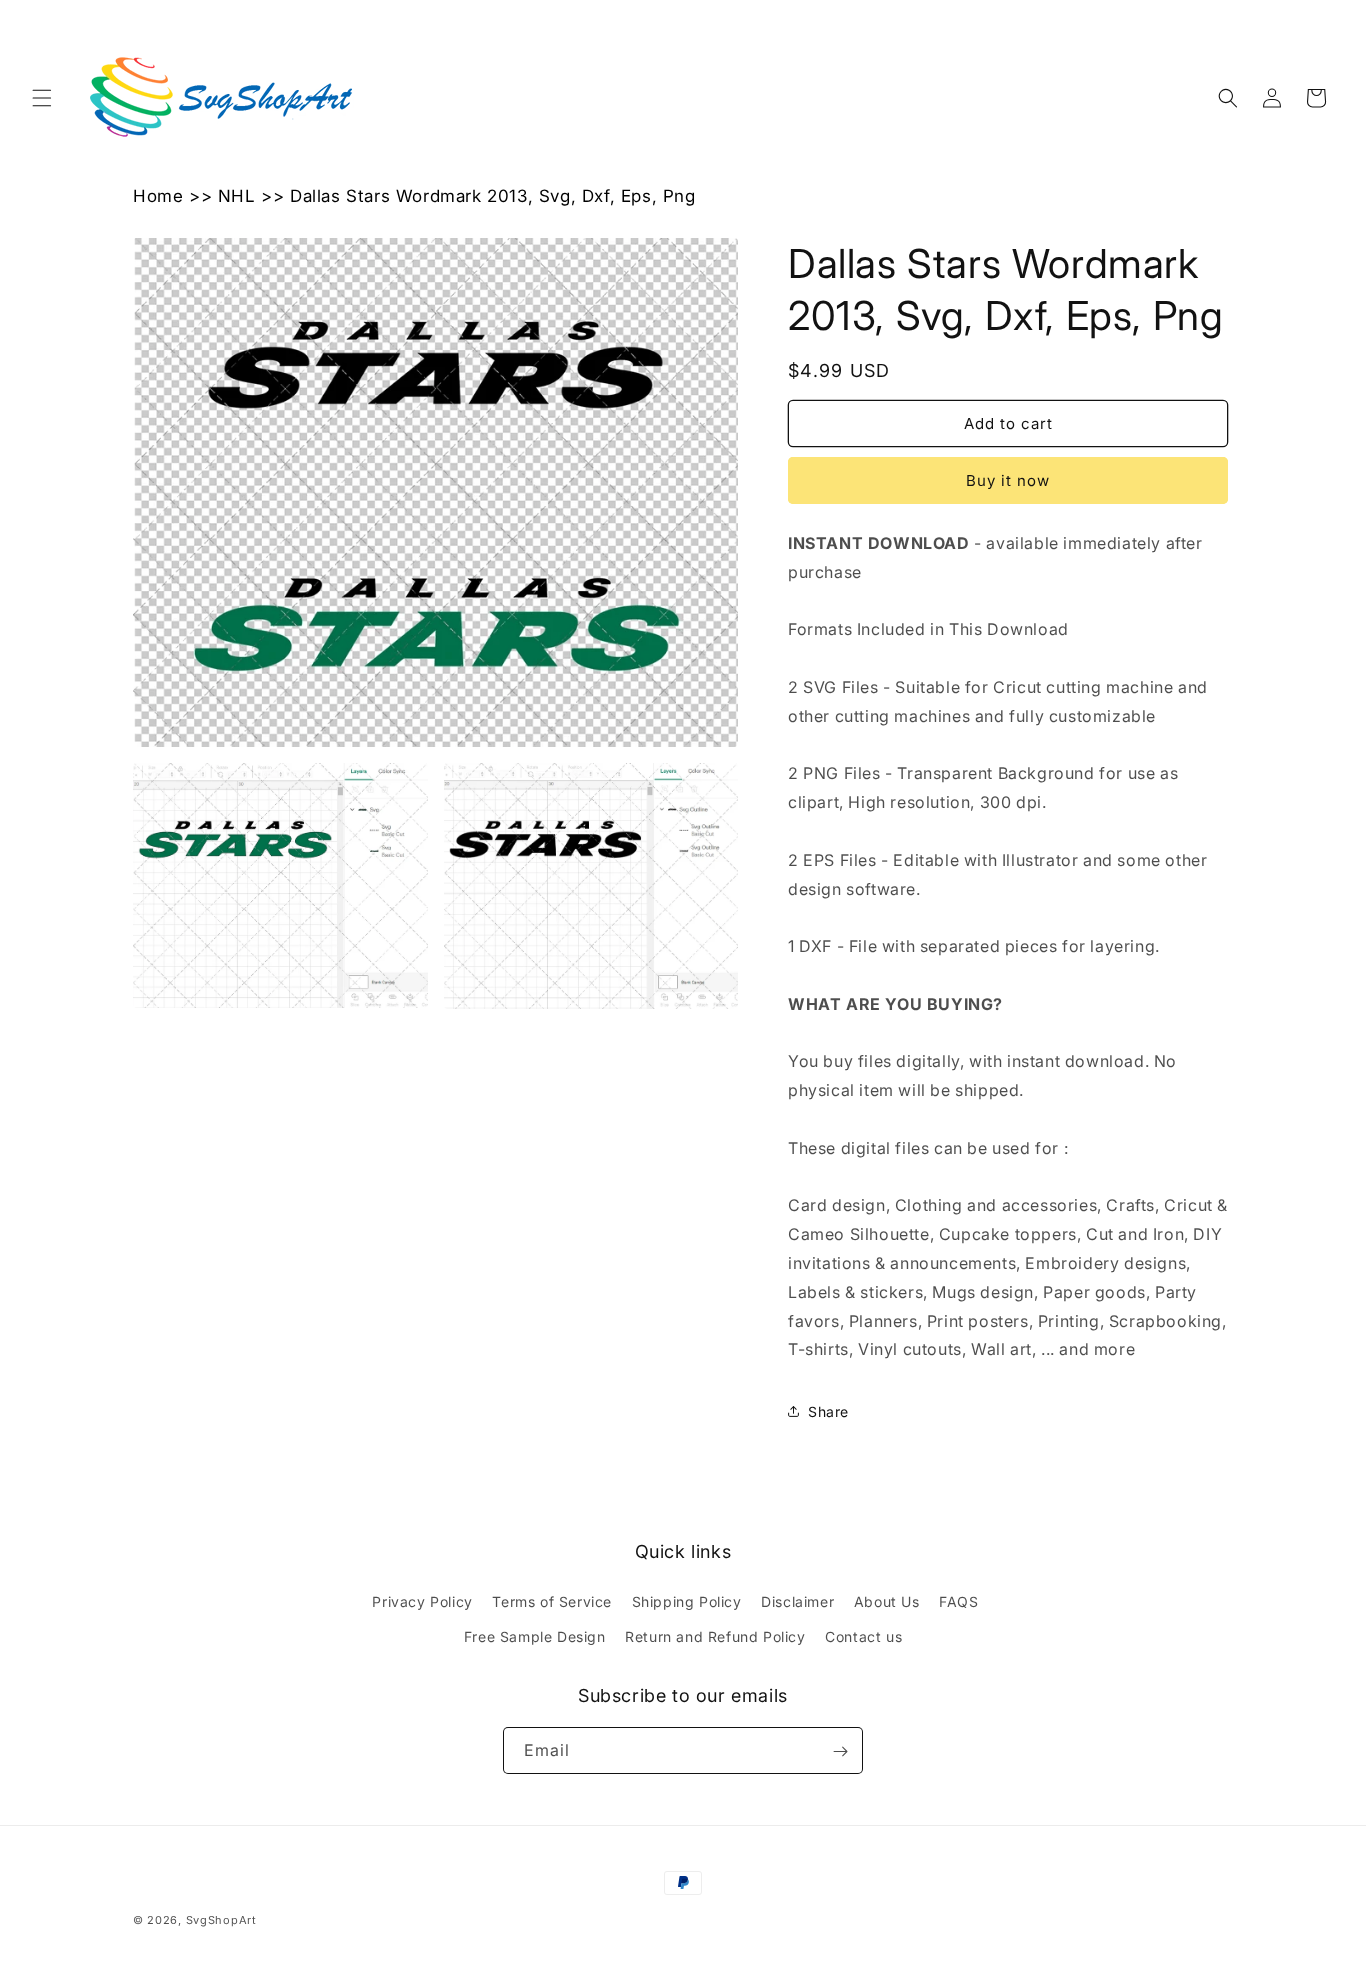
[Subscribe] (840, 1751)
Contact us (863, 1636)
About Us (887, 1601)
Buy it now (1008, 480)
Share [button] (828, 1411)
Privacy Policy (422, 1601)
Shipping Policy (687, 1601)
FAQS (958, 1601)
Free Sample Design (535, 1636)
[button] (42, 98)
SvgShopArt (221, 1920)
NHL (237, 196)
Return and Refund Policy (715, 1636)
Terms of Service (552, 1601)
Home (158, 196)
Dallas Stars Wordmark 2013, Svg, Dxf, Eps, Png (493, 196)
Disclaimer (797, 1601)
